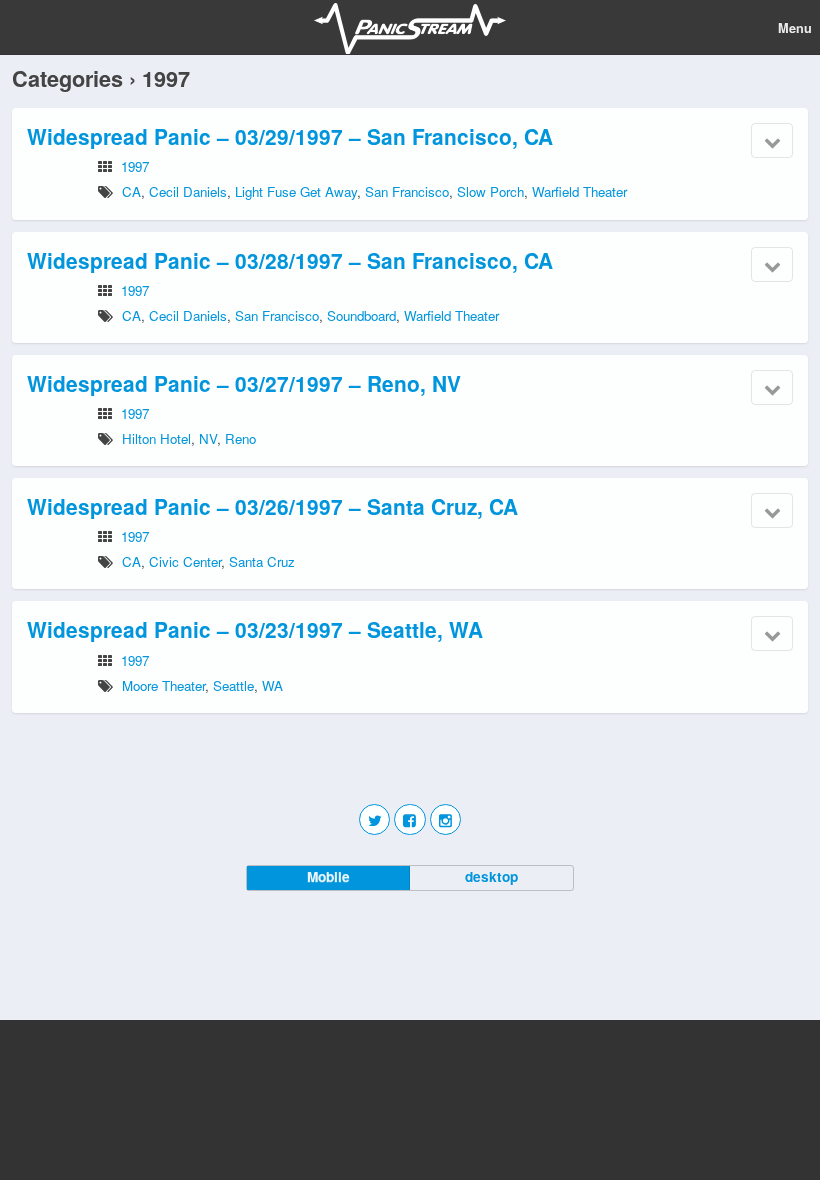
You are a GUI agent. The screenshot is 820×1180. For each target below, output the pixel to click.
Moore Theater (163, 685)
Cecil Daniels (188, 191)
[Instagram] (445, 819)
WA (272, 685)
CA (131, 191)
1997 (135, 166)
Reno (240, 438)
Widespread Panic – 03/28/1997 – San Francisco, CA (290, 260)
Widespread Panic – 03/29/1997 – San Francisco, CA (290, 136)
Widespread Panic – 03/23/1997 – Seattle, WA (255, 629)
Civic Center (185, 561)
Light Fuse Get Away (296, 191)
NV (208, 438)
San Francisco (407, 191)
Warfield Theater (579, 191)
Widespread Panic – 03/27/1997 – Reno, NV (244, 383)
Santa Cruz (262, 561)
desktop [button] (491, 876)
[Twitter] (374, 819)
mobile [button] (328, 876)
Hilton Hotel (156, 438)
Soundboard (361, 315)
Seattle (233, 685)
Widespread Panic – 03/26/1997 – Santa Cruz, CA (272, 506)
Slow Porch (490, 191)
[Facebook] (409, 819)
